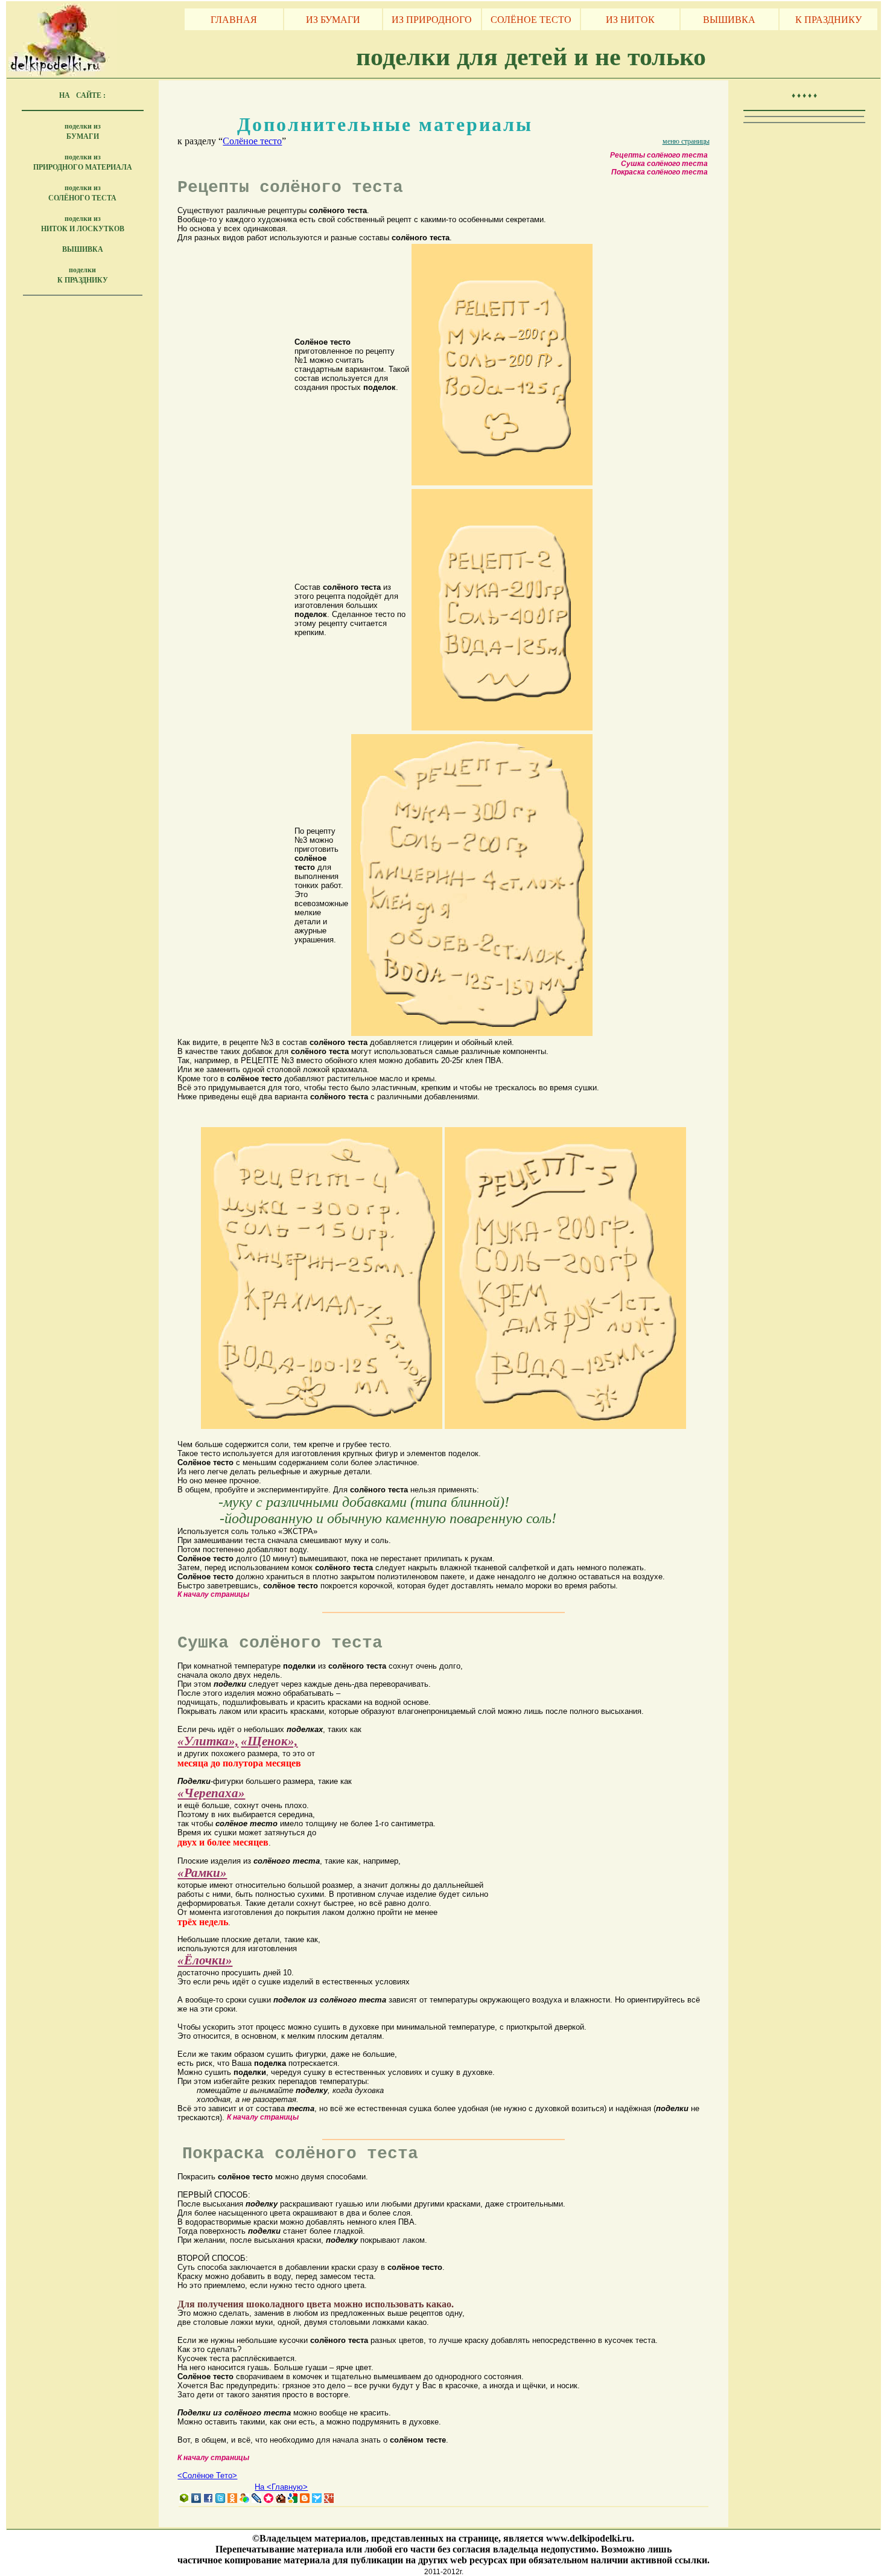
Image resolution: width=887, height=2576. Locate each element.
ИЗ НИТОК (630, 19)
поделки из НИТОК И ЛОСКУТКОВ (83, 223)
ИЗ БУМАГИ (333, 19)
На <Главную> (281, 2487)
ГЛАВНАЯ (234, 19)
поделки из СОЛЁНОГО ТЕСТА (82, 193)
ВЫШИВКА (729, 19)
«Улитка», (208, 1741)
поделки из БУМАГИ (83, 131)
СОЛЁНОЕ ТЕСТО (531, 19)
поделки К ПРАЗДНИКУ (83, 275)
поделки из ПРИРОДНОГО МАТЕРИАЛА (83, 162)
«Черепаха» (211, 1793)
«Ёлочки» (205, 1960)
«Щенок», (269, 1741)
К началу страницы (213, 1594)
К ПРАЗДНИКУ (828, 19)
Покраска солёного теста (660, 172)
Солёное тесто (252, 141)
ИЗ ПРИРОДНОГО (432, 19)
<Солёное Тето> (207, 2475)
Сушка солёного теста (664, 164)
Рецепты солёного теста (659, 155)
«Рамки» (202, 1873)
